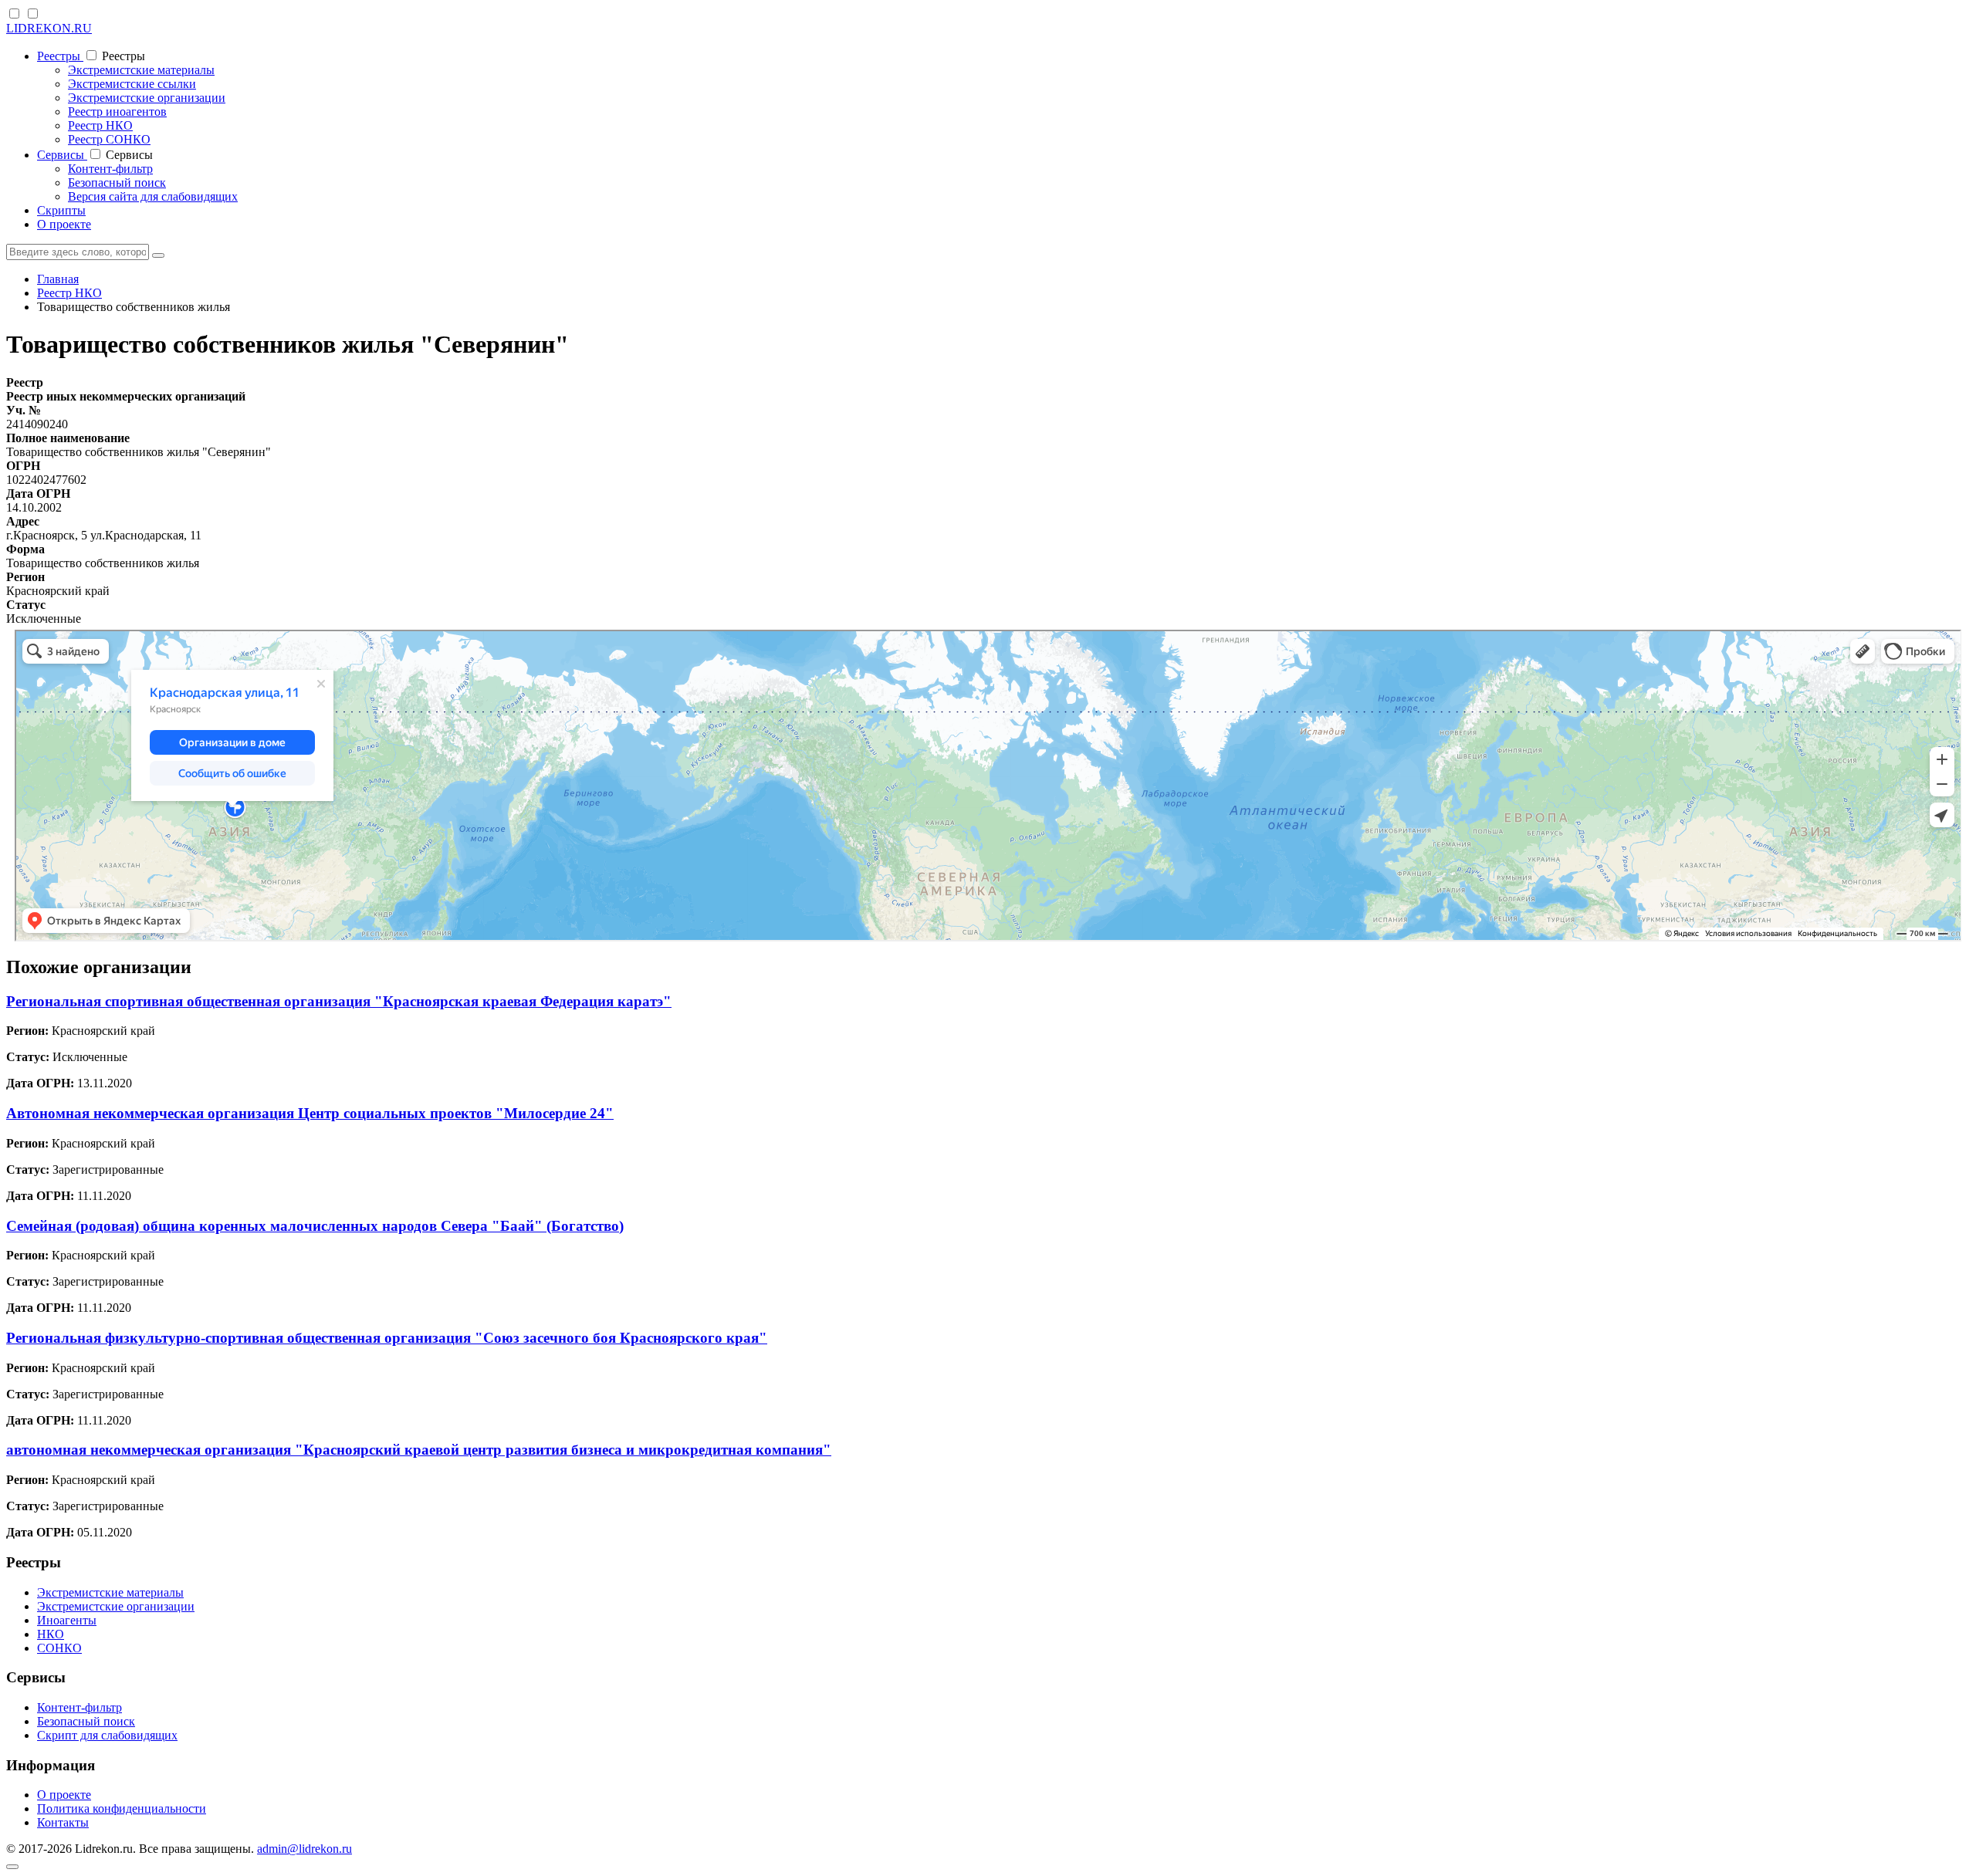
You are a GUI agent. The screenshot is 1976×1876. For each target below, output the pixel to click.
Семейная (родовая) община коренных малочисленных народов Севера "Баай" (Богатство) (315, 1226)
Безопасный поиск (117, 183)
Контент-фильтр (110, 169)
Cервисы (62, 155)
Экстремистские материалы (141, 70)
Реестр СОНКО (109, 139)
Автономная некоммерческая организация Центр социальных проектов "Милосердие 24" (310, 1113)
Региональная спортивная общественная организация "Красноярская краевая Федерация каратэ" (339, 1001)
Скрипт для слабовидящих (107, 1735)
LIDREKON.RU (49, 28)
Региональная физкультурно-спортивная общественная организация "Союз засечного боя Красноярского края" (387, 1338)
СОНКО (59, 1648)
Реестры (60, 56)
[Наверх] (12, 1867)
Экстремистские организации (147, 98)
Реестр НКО (100, 125)
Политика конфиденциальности (122, 1808)
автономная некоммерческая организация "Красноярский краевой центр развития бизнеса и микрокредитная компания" (419, 1450)
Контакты (63, 1822)
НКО (51, 1634)
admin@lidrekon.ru (305, 1849)
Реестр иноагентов (117, 112)
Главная (58, 279)
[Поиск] (158, 255)
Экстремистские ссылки (132, 84)
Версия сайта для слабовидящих (153, 196)
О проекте (64, 224)
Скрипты (61, 210)
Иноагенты (67, 1620)
